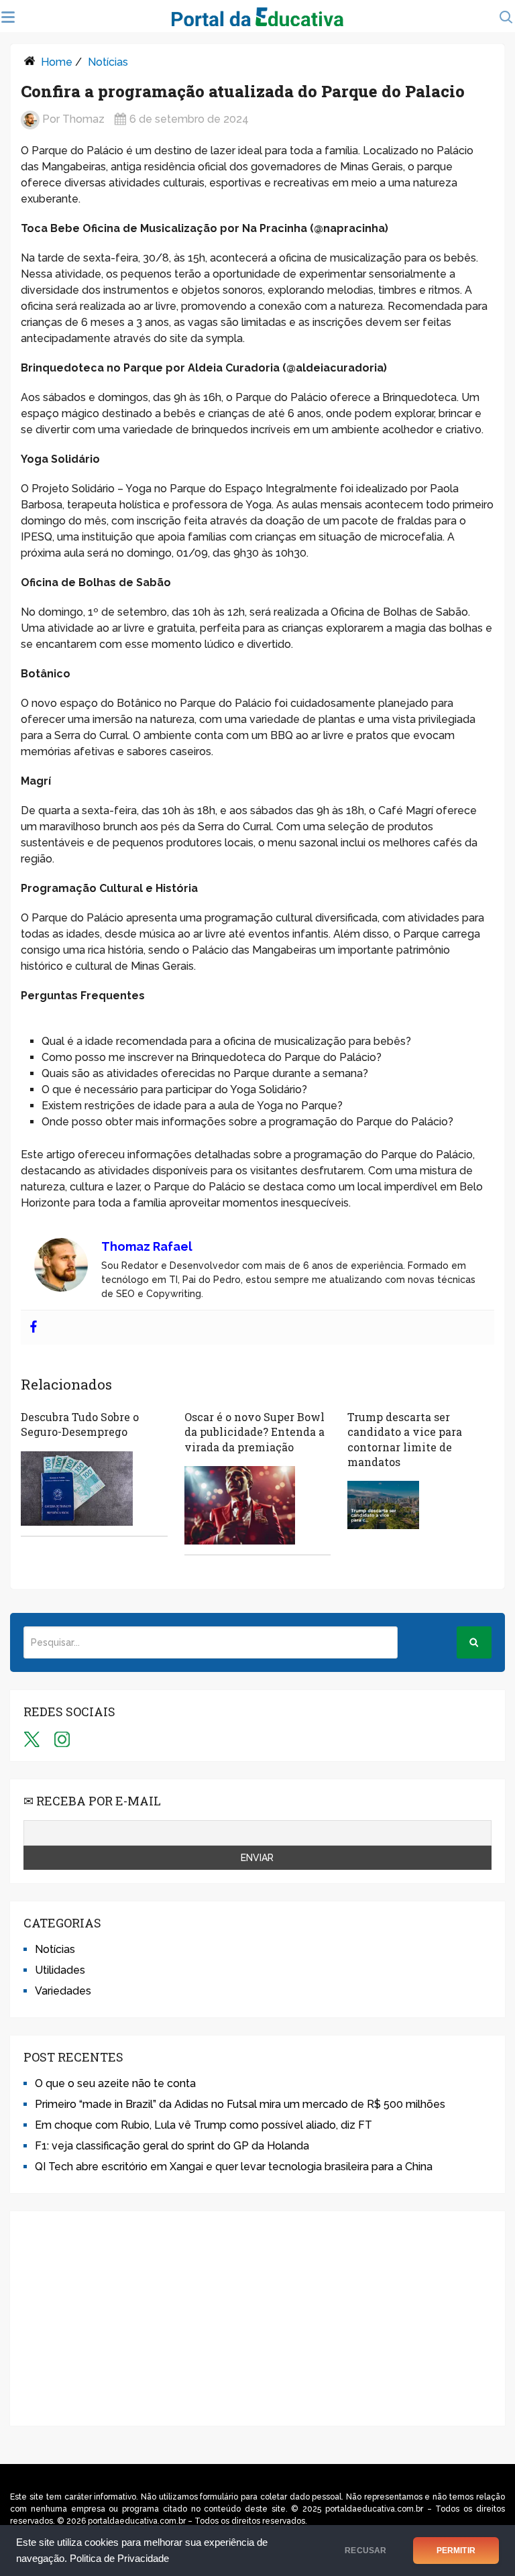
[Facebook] (34, 1328)
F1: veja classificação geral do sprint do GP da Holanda (172, 2146)
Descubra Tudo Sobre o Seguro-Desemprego (80, 1424)
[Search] (474, 1642)
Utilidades (60, 1970)
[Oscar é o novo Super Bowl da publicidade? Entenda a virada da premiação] (240, 1505)
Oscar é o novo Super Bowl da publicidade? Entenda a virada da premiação (254, 1432)
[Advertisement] (257, 2318)
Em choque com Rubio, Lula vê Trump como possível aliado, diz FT (204, 2125)
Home (57, 62)
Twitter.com (32, 1739)
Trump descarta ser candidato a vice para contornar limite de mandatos (405, 1439)
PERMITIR (456, 2551)
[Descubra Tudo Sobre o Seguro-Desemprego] (77, 1489)
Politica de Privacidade (119, 2559)
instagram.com (62, 1739)
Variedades (63, 1991)
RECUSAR (365, 2551)
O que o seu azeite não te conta (115, 2083)
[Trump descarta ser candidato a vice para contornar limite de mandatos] (383, 1505)
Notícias (108, 62)
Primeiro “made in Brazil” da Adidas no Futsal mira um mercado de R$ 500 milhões (240, 2104)
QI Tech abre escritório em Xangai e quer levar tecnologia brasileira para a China (234, 2167)
